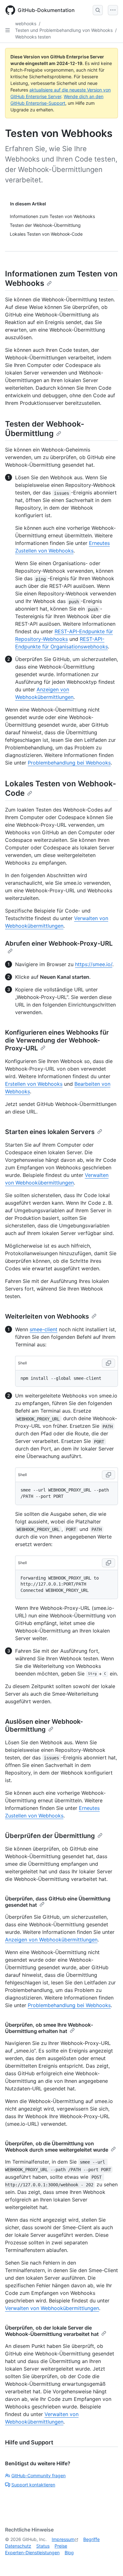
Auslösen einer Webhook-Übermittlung (44, 1725)
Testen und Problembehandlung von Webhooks (64, 30)
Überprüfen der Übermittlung (50, 1836)
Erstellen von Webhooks (34, 1084)
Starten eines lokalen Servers (50, 1132)
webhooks (26, 24)
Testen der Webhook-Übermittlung (45, 429)
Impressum (63, 2539)
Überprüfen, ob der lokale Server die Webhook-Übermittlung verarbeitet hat (52, 2331)
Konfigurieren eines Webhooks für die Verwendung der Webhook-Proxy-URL (57, 1040)
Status (43, 2546)
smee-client (44, 1329)
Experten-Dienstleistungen (32, 2552)
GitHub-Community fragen (38, 2476)
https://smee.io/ (94, 964)
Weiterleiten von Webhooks (47, 1316)
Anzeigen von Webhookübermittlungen (51, 1940)
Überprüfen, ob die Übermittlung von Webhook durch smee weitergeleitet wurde (57, 2147)
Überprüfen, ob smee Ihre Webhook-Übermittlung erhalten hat (49, 2028)
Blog (69, 2552)
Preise (61, 2546)
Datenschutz (18, 2546)
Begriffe (91, 2539)
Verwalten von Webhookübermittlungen (52, 2308)
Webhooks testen (33, 37)
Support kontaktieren (33, 2485)
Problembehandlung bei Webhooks (69, 763)
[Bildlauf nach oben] (109, 2562)
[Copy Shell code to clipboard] (108, 1363)
